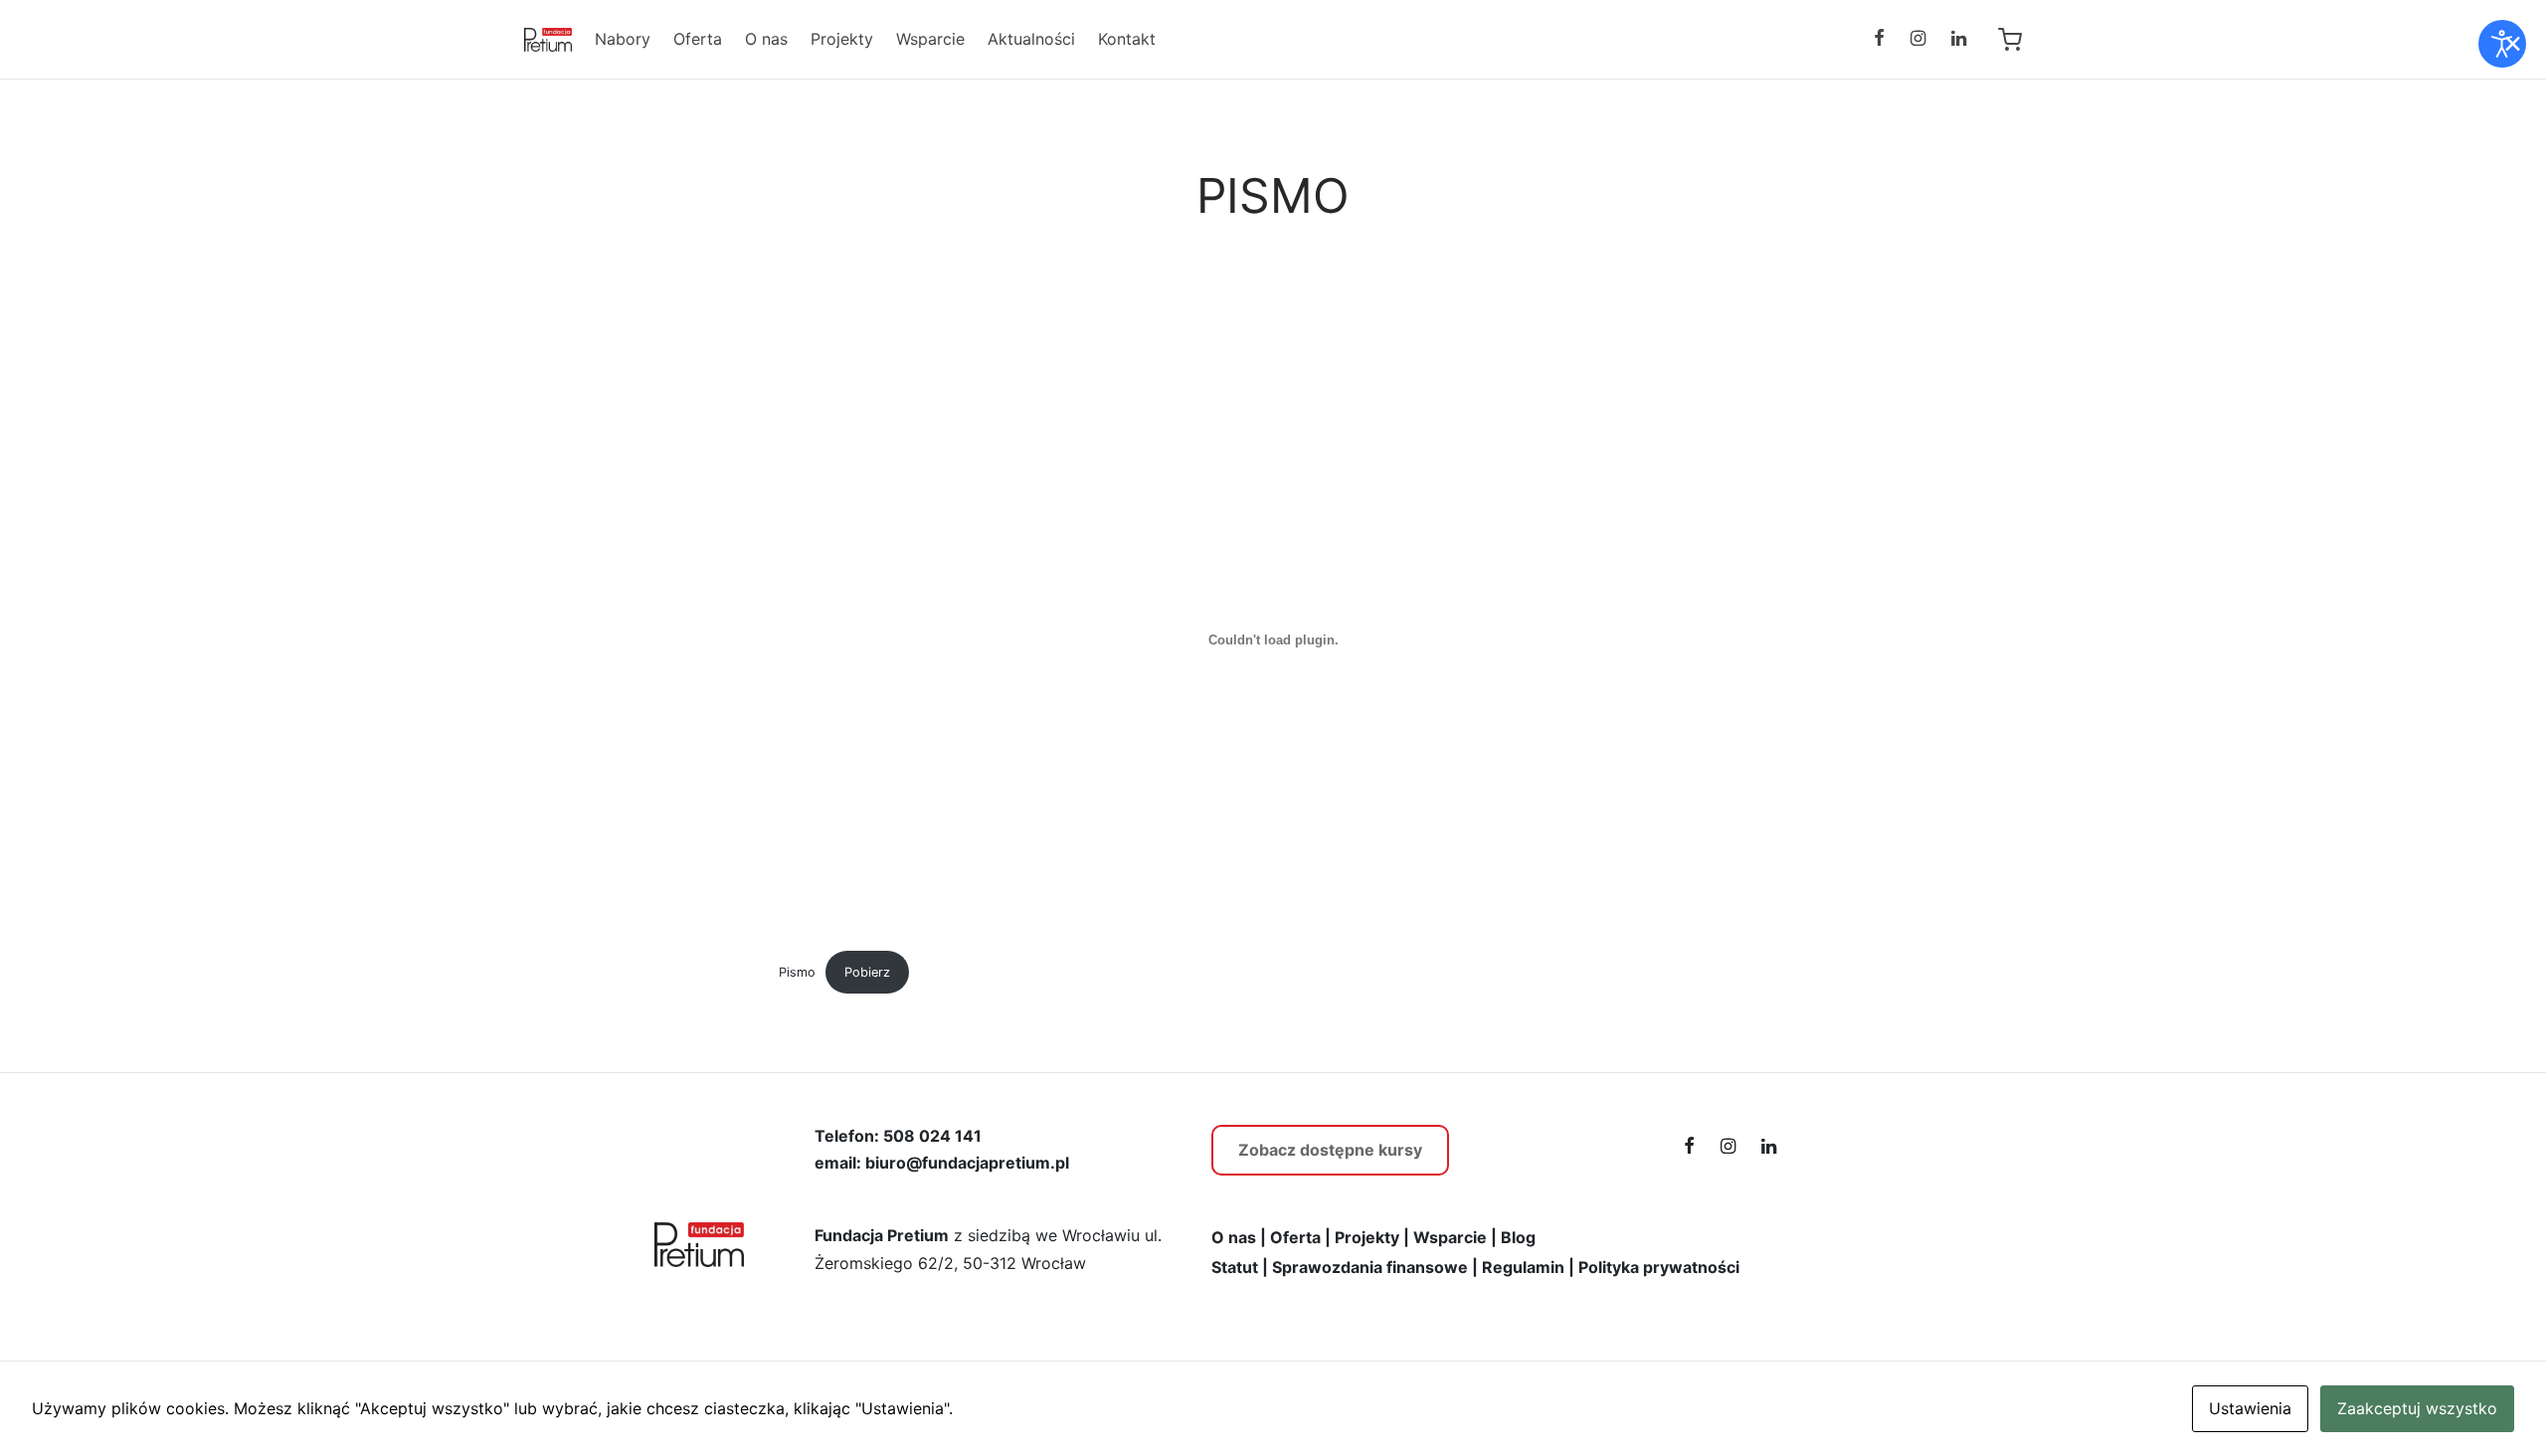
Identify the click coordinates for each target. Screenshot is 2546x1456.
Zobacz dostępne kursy (1330, 1150)
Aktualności (1031, 39)
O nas (766, 39)
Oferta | (1300, 1237)
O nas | (1239, 1237)
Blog (1518, 1237)
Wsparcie (930, 39)
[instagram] (1918, 39)
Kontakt (1127, 39)
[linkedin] (1959, 39)
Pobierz (867, 972)
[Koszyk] (2010, 40)
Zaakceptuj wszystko (2417, 1408)
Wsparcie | (1455, 1237)
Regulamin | (1528, 1267)
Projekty (842, 39)
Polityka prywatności (1659, 1267)
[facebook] (1878, 39)
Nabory (623, 39)
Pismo (797, 972)
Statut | (1240, 1267)
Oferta (698, 39)
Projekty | (1372, 1237)
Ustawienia (2250, 1408)
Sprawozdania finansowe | (1375, 1267)
